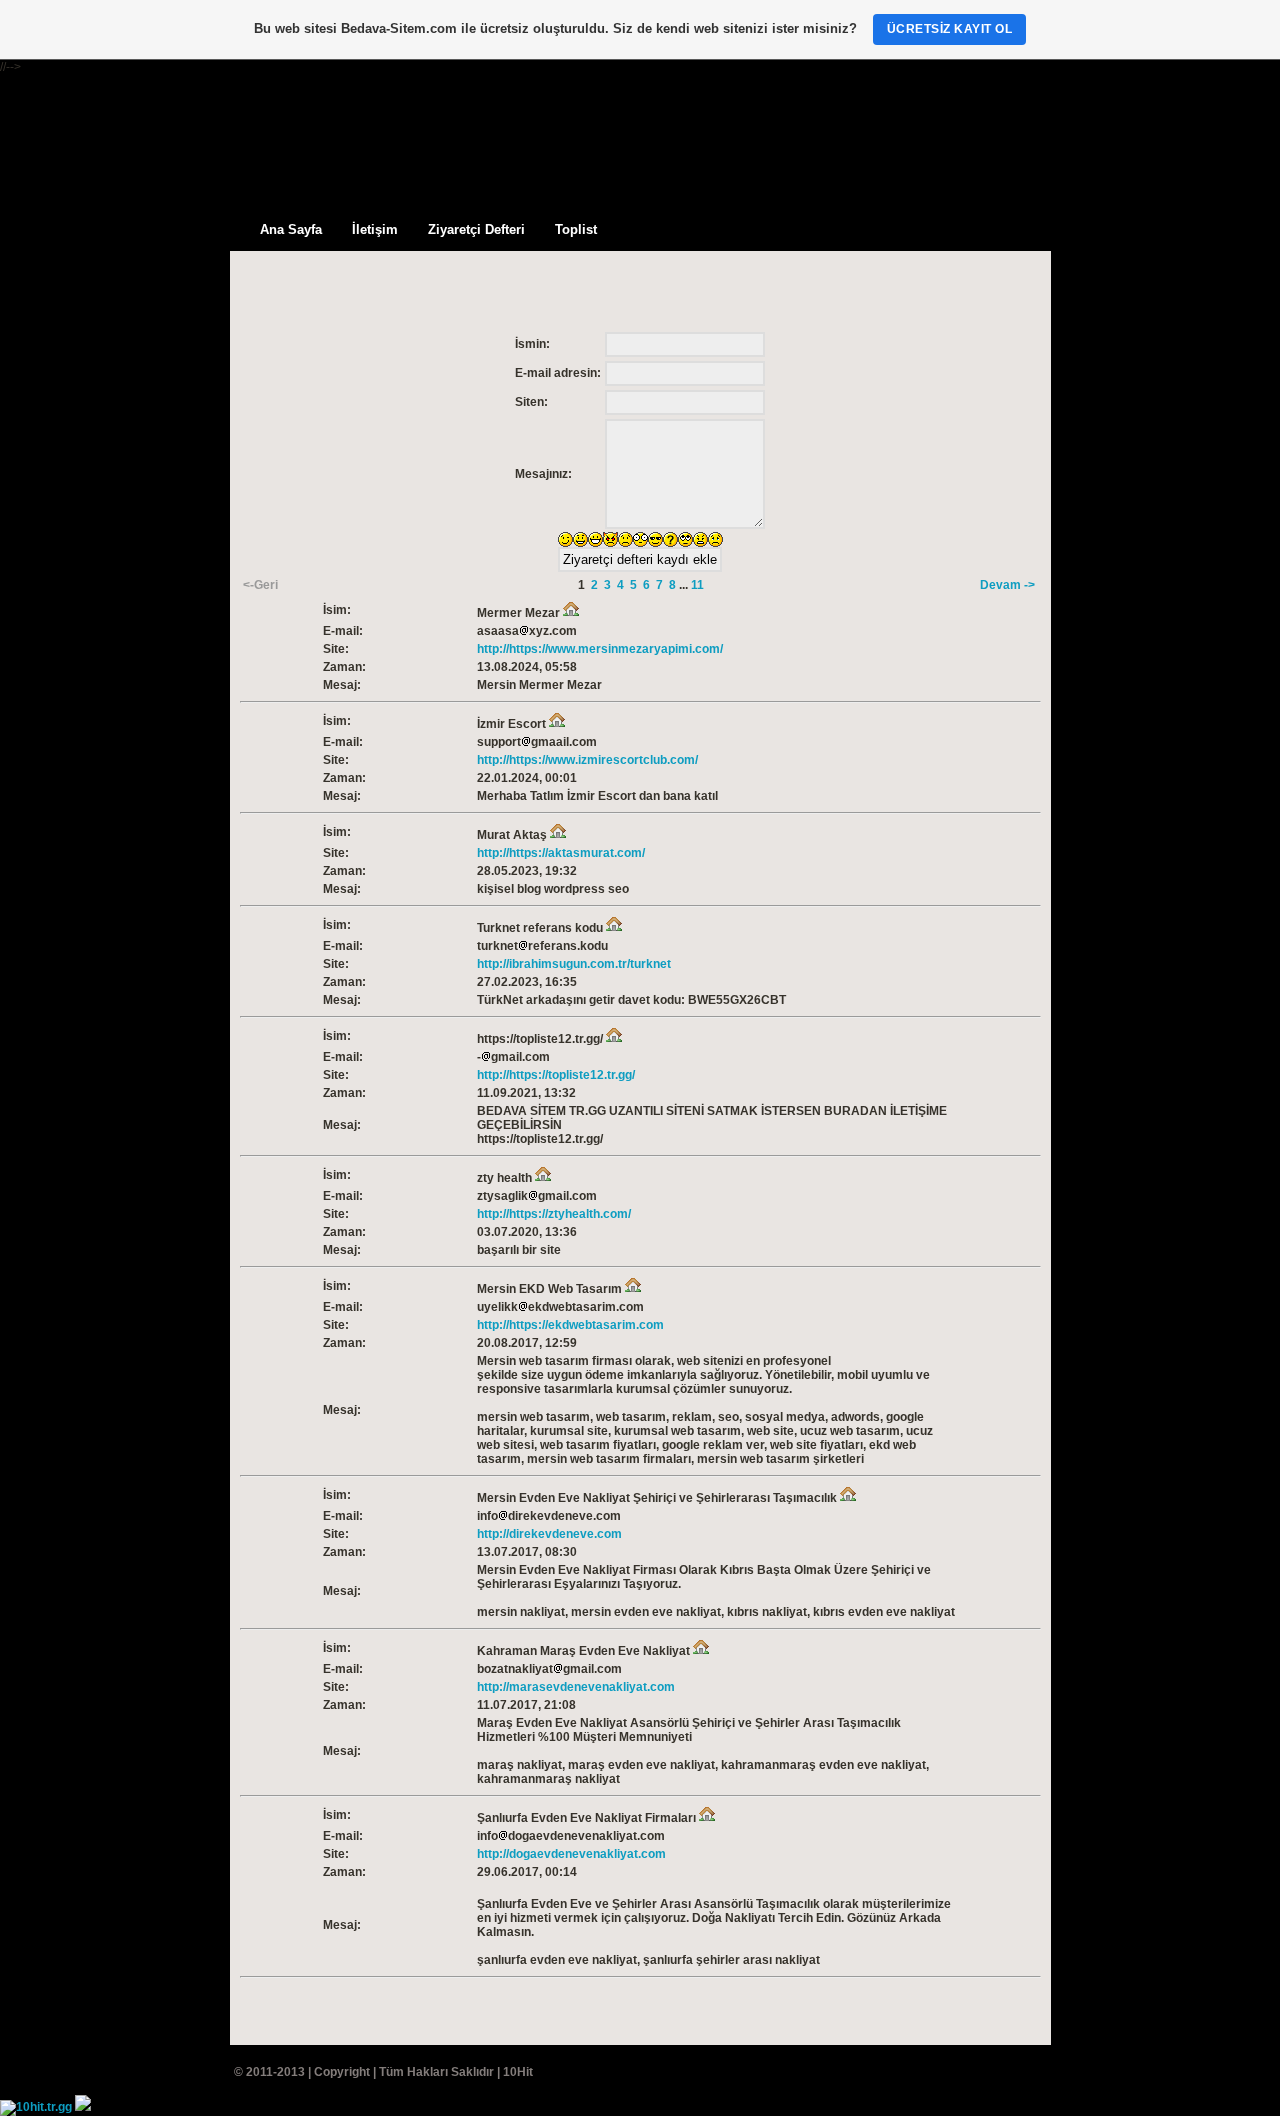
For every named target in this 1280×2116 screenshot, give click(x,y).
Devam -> (1007, 585)
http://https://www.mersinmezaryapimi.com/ (600, 649)
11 (697, 585)
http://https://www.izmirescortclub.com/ (587, 760)
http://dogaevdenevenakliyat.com (571, 1854)
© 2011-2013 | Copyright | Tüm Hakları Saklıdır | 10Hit (383, 2072)
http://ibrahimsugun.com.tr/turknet (574, 964)
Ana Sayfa (291, 229)
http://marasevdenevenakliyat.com (576, 1687)
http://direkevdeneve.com (549, 1534)
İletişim (375, 229)
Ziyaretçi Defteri (476, 229)
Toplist (576, 229)
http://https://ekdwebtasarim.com (570, 1325)
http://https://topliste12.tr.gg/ (556, 1075)
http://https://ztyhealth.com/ (554, 1214)
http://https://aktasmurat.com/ (561, 853)
